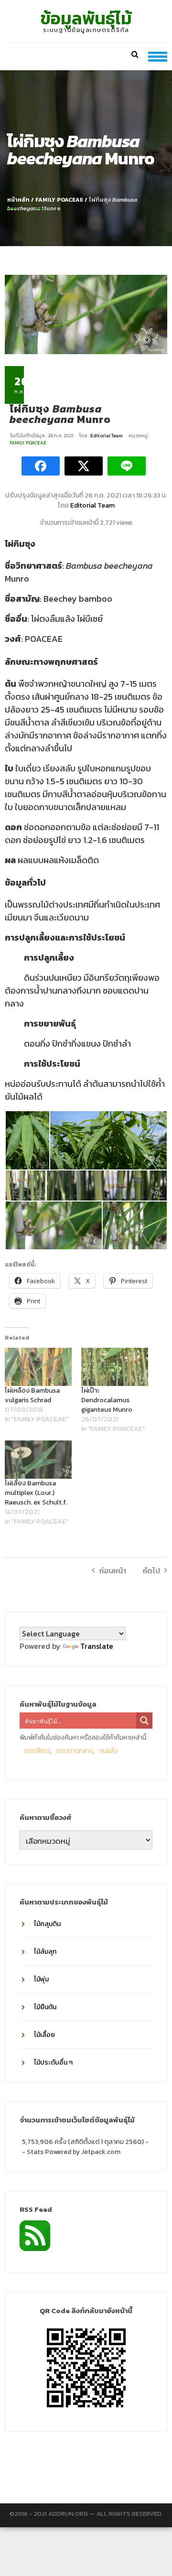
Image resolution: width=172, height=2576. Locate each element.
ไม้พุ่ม (41, 1979)
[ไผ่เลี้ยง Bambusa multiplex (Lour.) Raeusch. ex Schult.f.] (38, 1460)
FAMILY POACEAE (59, 200)
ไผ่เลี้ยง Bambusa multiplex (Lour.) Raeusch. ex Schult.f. (36, 1493)
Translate (97, 1646)
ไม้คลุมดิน (47, 1924)
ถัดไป (151, 1570)
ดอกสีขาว (37, 1751)
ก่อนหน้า (113, 1570)
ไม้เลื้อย (44, 2035)
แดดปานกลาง (75, 1751)
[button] (27, 1140)
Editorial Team (107, 436)
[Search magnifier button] (144, 1721)
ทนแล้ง (109, 1751)
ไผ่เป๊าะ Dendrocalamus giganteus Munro (107, 1400)
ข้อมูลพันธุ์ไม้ (86, 18)
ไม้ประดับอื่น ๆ (53, 2062)
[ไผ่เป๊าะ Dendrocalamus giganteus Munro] (115, 1367)
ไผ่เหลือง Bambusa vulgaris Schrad (32, 1395)
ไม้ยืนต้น (45, 2007)
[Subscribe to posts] (35, 2235)
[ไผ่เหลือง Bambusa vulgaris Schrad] (38, 1367)
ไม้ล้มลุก (45, 1952)
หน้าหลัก (18, 200)
